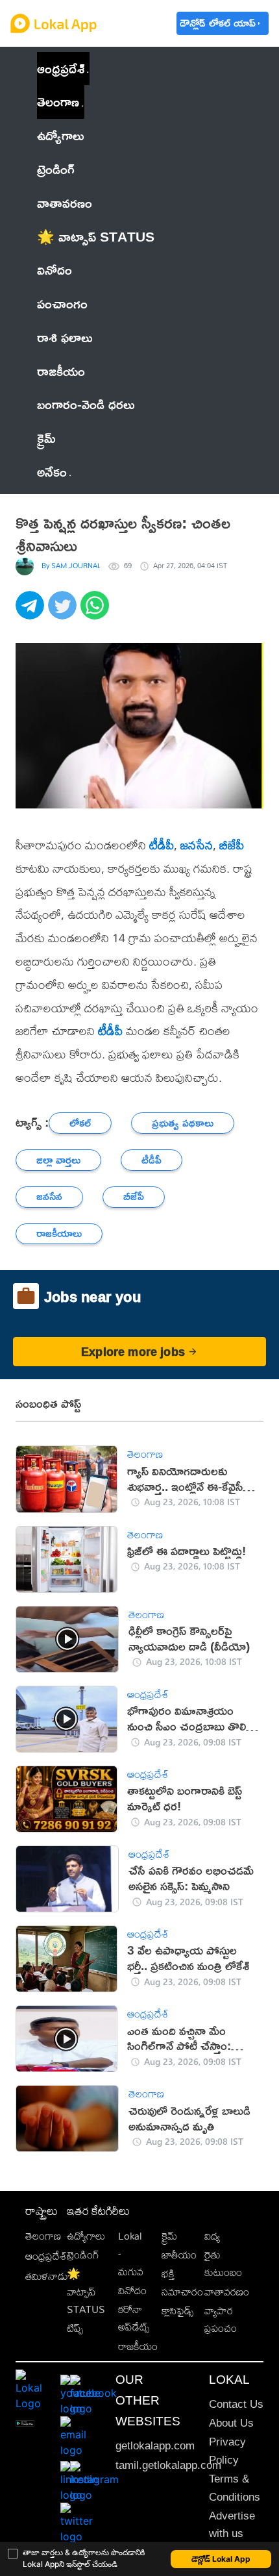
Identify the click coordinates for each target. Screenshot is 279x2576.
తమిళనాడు (47, 2276)
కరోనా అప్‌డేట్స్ (134, 2318)
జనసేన (197, 845)
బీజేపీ (232, 845)
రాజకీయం (138, 2346)
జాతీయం (179, 2255)
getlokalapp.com (155, 2446)
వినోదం (132, 2291)
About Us (231, 2423)
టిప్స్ (75, 2328)
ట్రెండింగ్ (83, 2255)
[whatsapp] (97, 612)
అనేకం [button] (52, 471)
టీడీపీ (162, 845)
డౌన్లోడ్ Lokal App (221, 2559)
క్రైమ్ (169, 2236)
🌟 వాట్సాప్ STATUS (86, 2292)
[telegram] (32, 612)
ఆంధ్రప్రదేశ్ (61, 68)
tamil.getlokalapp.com (168, 2465)
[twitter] (64, 612)
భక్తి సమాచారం (182, 2282)
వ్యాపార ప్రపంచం (221, 2320)
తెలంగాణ (58, 101)
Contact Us (236, 2404)
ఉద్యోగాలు (86, 2236)
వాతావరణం (227, 2292)
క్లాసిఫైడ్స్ (177, 2311)
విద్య (212, 2236)
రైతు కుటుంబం (223, 2264)
